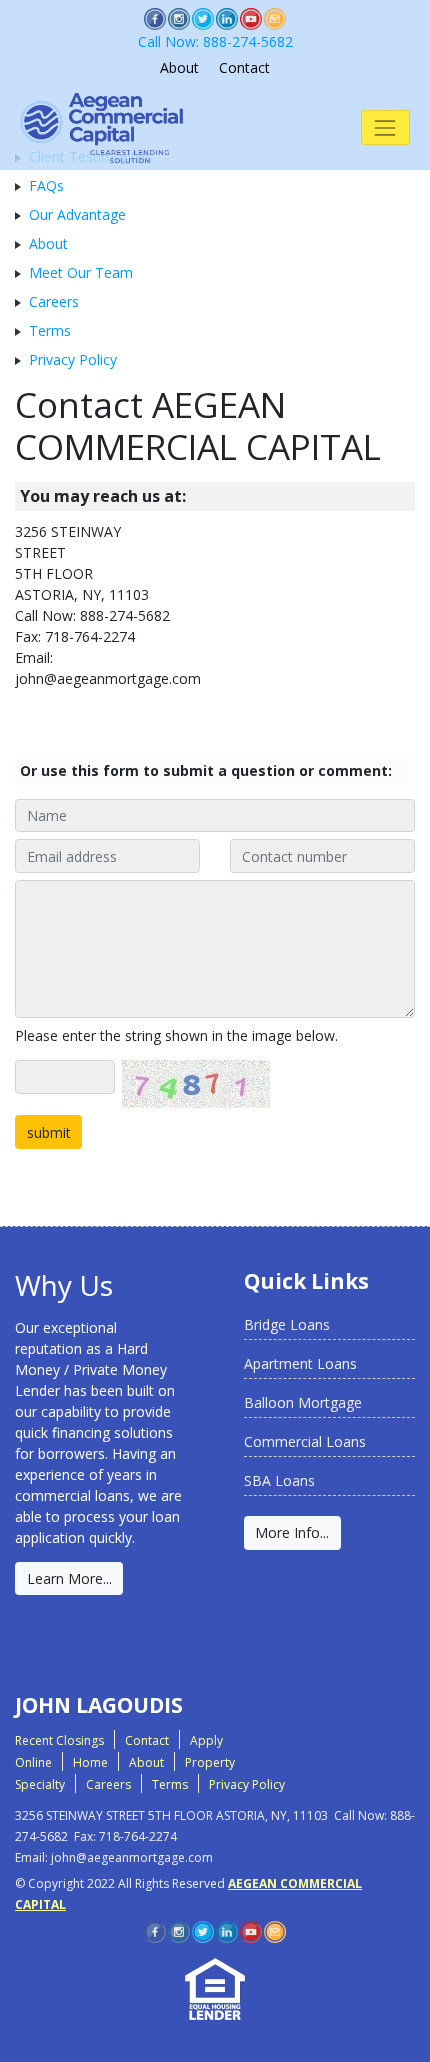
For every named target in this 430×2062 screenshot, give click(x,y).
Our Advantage (77, 214)
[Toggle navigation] (385, 127)
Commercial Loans (305, 1441)
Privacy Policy (73, 359)
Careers (54, 301)
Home (90, 1762)
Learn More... (69, 1578)
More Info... (292, 1532)
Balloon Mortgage (303, 1402)
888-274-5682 (215, 41)
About (179, 67)
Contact (244, 67)
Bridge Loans (287, 1324)
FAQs (46, 185)
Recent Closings (59, 1740)
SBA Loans (279, 1480)
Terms (50, 330)
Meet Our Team (81, 272)
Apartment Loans (300, 1363)
